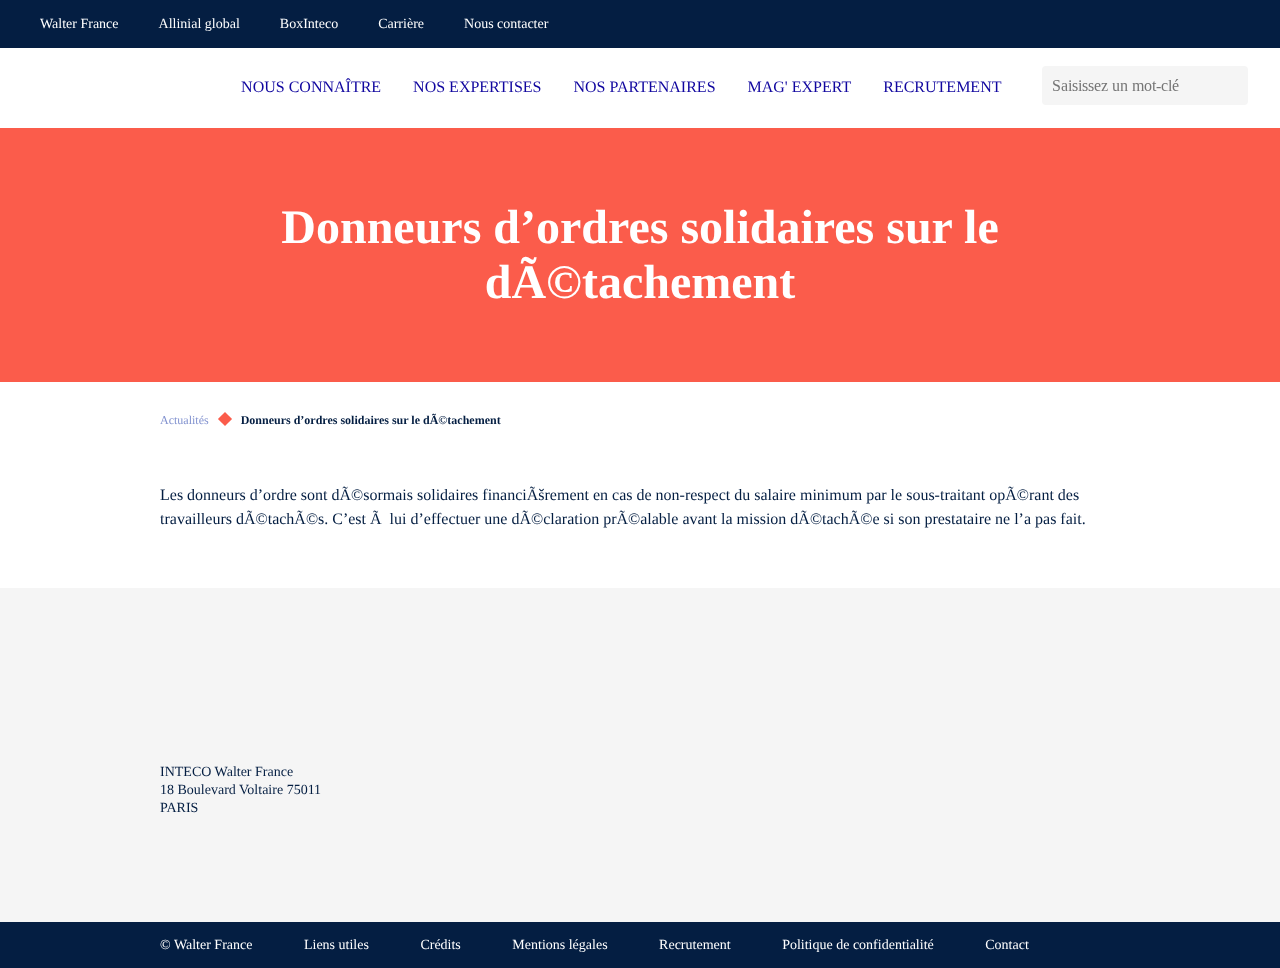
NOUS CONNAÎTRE (311, 87)
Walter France (79, 24)
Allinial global (199, 24)
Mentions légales (559, 945)
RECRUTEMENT (942, 87)
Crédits (440, 945)
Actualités (184, 420)
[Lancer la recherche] (1232, 85)
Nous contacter (506, 24)
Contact (1007, 945)
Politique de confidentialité (858, 945)
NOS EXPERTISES (477, 87)
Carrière (401, 24)
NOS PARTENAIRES (645, 87)
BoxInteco (309, 24)
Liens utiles (336, 945)
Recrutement (695, 945)
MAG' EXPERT (800, 87)
